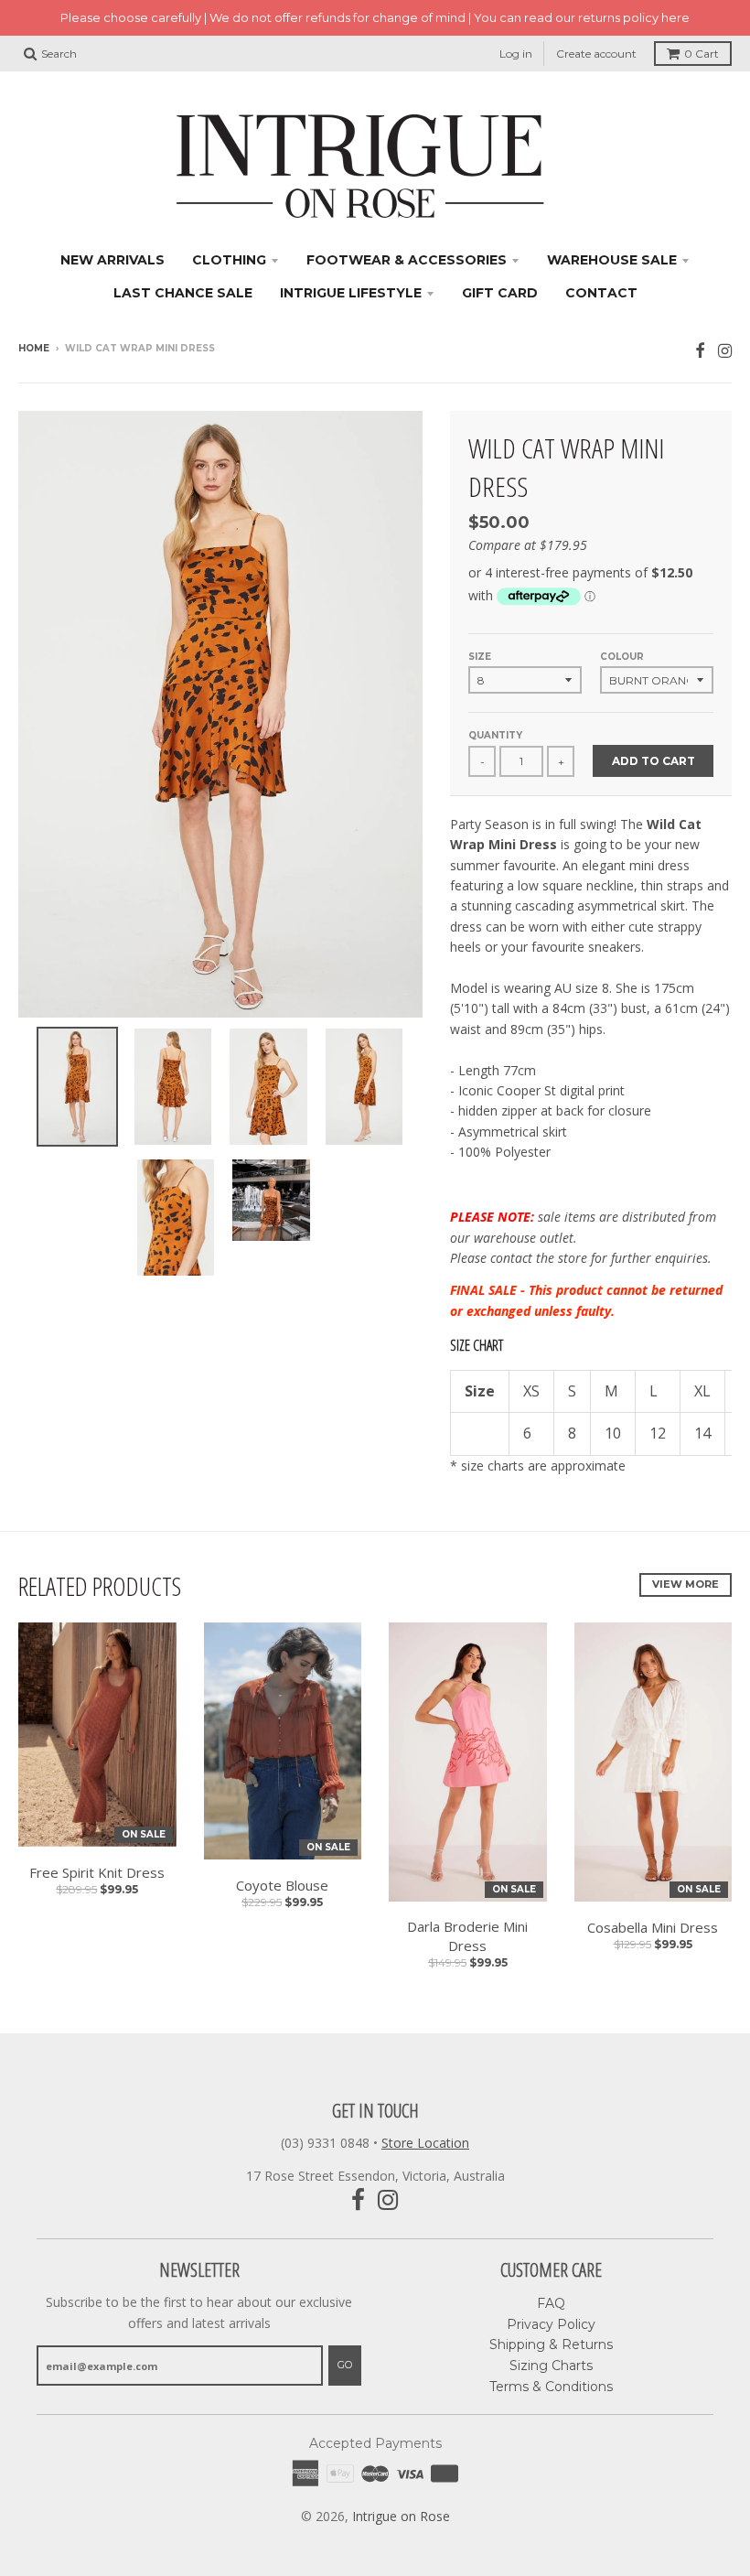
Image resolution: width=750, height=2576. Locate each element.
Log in (516, 54)
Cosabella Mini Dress (653, 1927)
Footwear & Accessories (407, 260)
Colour (622, 657)
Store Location (425, 2143)
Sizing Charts (551, 2366)
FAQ (551, 2303)
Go (345, 2365)
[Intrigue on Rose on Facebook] (700, 350)
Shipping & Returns (551, 2344)
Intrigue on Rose (401, 2516)
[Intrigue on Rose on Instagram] (725, 350)
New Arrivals (112, 260)
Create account (596, 54)
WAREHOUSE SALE (612, 260)
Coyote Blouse (282, 1885)
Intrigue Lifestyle (351, 293)
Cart (702, 54)
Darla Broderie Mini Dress (467, 1936)
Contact (601, 293)
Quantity (495, 735)
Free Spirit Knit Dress (97, 1872)
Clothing (229, 260)
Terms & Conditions (551, 2387)
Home (34, 348)
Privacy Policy (551, 2324)
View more (686, 1584)
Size (480, 657)
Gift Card (500, 293)
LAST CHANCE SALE (183, 293)
